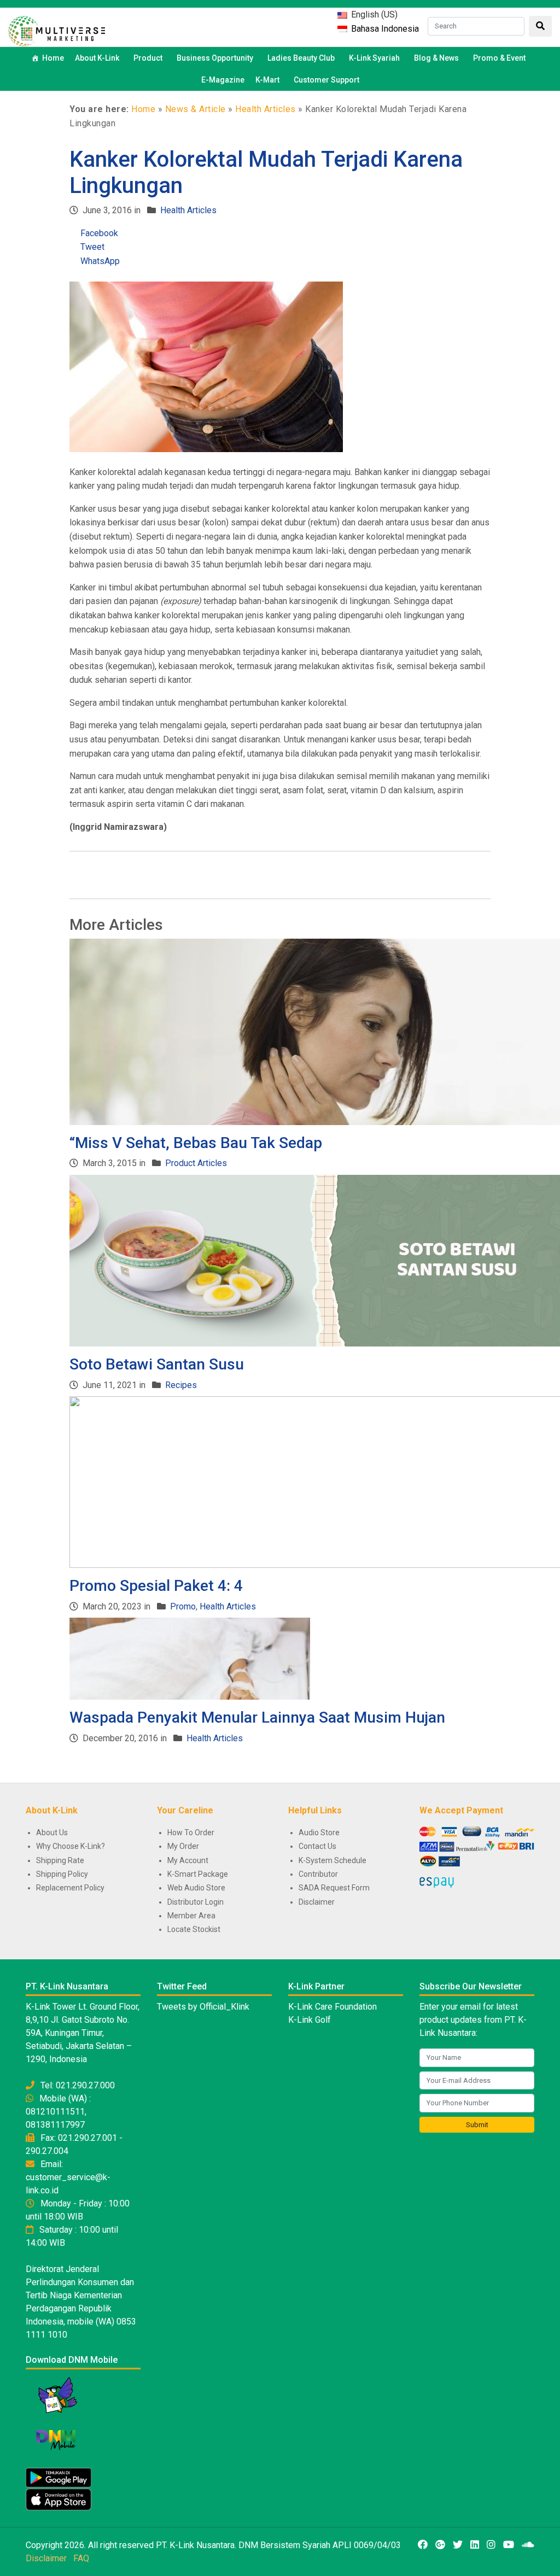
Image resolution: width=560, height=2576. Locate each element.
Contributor (318, 1874)
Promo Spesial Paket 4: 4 (156, 1586)
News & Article (196, 109)
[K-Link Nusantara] (57, 30)
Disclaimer (317, 1902)
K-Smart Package (198, 1874)
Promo (183, 1606)
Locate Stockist (194, 1929)
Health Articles (266, 109)
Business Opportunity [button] (215, 58)
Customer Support (326, 80)
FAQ (81, 2558)
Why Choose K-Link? (71, 1846)
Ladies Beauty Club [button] (301, 58)
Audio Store (319, 1833)
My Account (188, 1860)
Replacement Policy (70, 1888)
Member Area (191, 1916)
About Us (52, 1833)
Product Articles (196, 1163)
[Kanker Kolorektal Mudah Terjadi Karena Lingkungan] (206, 366)
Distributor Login (196, 1902)
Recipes (181, 1385)
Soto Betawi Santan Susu (157, 1364)
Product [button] (148, 58)
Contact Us (317, 1846)
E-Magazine (223, 80)
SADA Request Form (334, 1888)
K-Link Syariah (374, 58)
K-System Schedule (332, 1860)
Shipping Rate (60, 1860)
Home (53, 58)
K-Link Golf (310, 2020)
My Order (183, 1846)
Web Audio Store (196, 1888)
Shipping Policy (62, 1874)
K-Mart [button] (267, 80)
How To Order (191, 1833)
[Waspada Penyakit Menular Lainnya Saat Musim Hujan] (190, 1658)
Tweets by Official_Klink (203, 2007)
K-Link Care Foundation (332, 2007)
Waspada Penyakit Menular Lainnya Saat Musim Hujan (257, 1717)
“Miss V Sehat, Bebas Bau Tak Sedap (196, 1143)
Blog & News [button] (436, 58)
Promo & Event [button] (499, 58)
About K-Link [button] (97, 58)
